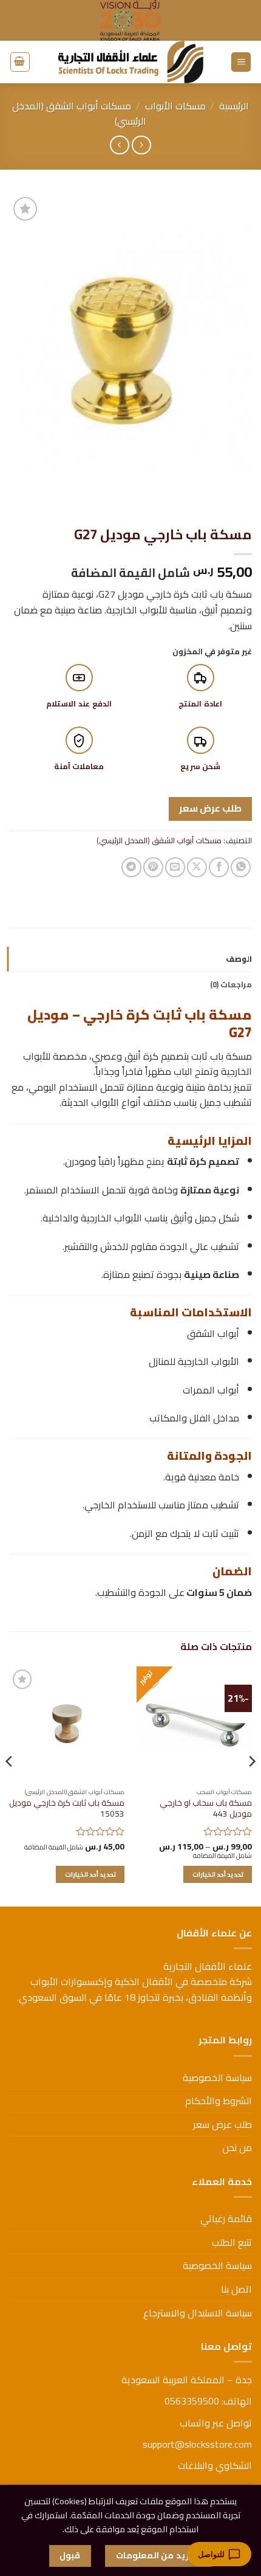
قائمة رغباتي (226, 2219)
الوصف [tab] (239, 959)
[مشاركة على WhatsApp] (241, 867)
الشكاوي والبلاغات (215, 2465)
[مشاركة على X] (197, 867)
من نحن (237, 2147)
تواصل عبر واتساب (216, 2423)
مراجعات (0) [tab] (231, 984)
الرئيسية (234, 106)
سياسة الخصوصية (217, 2077)
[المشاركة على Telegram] (131, 867)
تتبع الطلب (232, 2242)
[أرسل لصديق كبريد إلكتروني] (175, 867)
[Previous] (251, 1785)
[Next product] (141, 145)
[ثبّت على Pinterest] (153, 867)
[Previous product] (119, 145)
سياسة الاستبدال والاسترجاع (198, 2313)
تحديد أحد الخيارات (218, 1874)
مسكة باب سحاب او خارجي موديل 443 (206, 1808)
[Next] (10, 1785)
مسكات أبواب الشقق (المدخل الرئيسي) (79, 114)
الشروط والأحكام (219, 2101)
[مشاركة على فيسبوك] (219, 867)
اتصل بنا (236, 2289)
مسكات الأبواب (175, 106)
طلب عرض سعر (211, 808)
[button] (241, 62)
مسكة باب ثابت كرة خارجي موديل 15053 (67, 1808)
